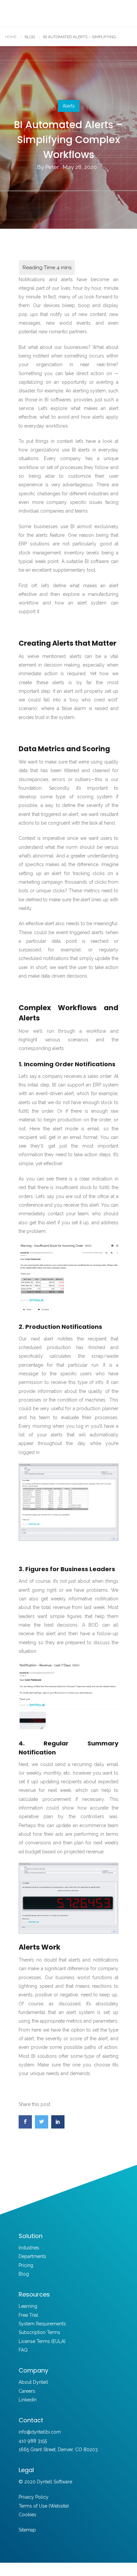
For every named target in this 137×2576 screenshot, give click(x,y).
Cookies (27, 2515)
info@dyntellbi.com (40, 2432)
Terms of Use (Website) (44, 2506)
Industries (29, 2248)
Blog (24, 2274)
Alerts (69, 106)
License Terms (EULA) (42, 2341)
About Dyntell (33, 2382)
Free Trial (28, 2315)
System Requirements (42, 2324)
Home (11, 37)
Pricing (26, 2265)
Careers (27, 2391)
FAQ (23, 2350)
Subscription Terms (39, 2332)
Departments (32, 2256)
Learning (28, 2306)
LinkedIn (28, 2400)
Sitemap (27, 2530)
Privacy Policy (34, 2497)
